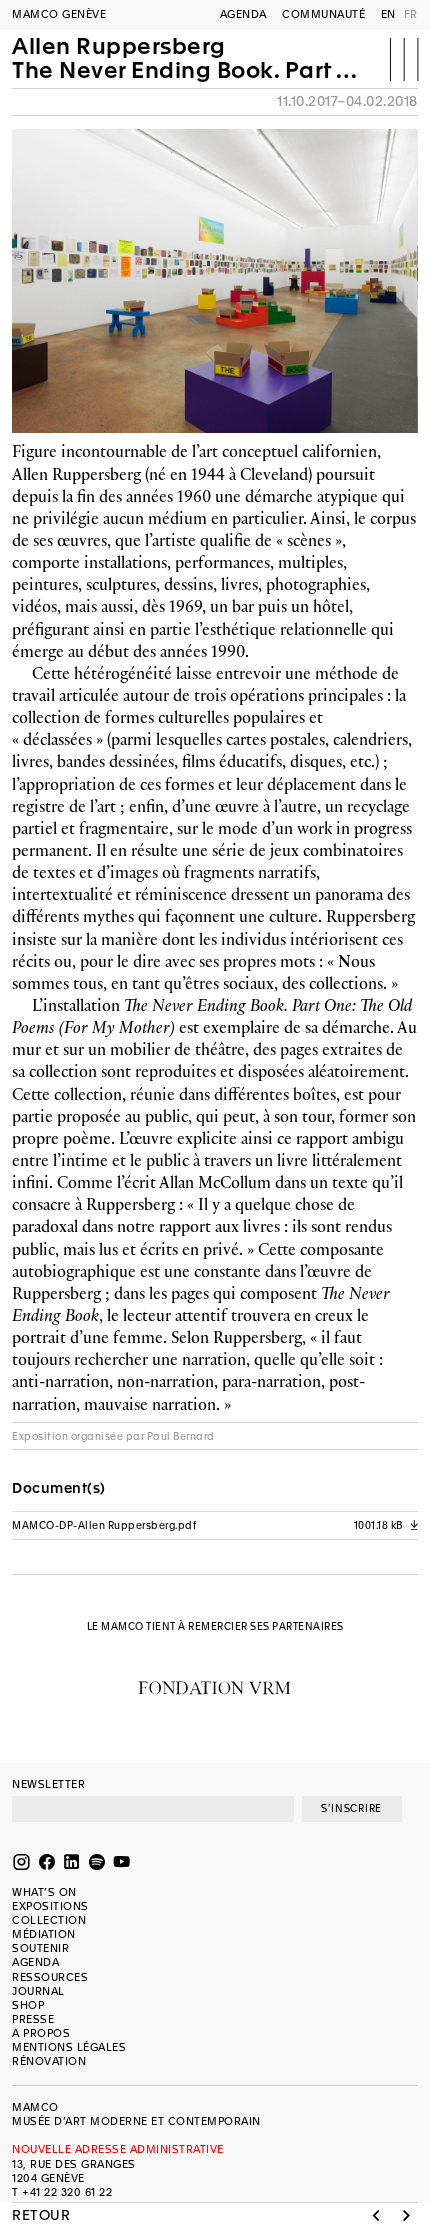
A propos (41, 2033)
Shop (28, 2005)
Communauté (323, 14)
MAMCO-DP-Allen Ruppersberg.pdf (214, 1525)
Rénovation (49, 2061)
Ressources (50, 1977)
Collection (49, 1920)
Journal (38, 1991)
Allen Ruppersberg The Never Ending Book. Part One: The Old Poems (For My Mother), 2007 (191, 58)
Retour (41, 2216)
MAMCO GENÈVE (59, 14)
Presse (33, 2019)
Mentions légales (69, 2047)
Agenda (243, 14)
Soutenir (40, 1948)
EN (388, 14)
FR (411, 14)
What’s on (44, 1892)
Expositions (50, 1906)
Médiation (44, 1934)
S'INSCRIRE (351, 1808)
